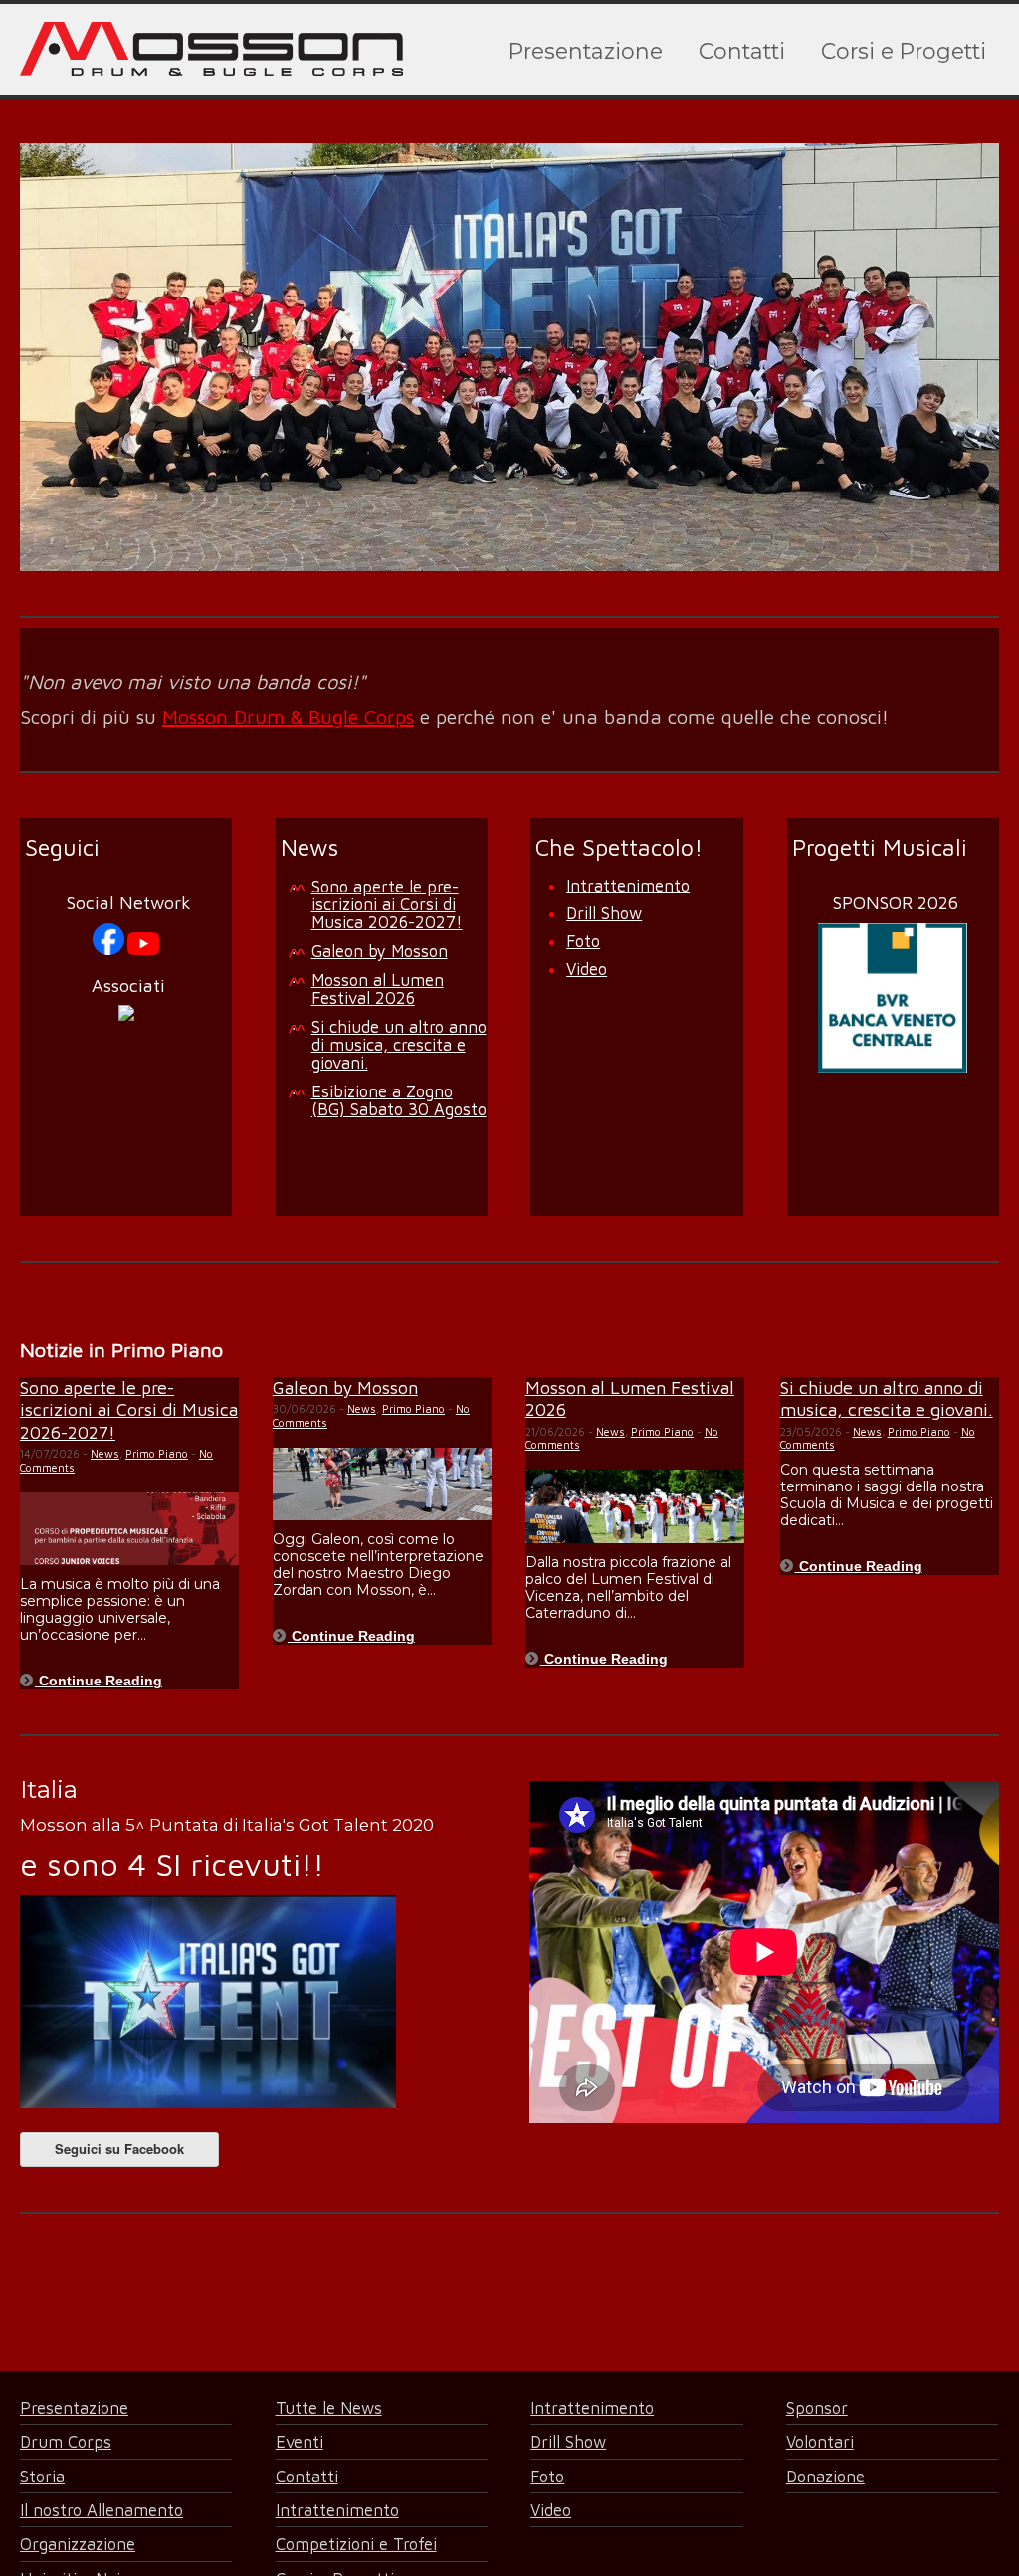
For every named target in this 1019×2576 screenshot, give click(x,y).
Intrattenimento (628, 885)
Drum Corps (66, 2441)
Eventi (300, 2441)
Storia (42, 2476)
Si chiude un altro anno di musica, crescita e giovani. (399, 1044)
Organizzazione (78, 2544)
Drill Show (604, 913)
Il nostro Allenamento (102, 2510)
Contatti (742, 51)
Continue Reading (99, 1681)
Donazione (825, 2476)
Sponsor (817, 2407)
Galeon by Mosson (380, 951)
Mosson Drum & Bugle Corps (288, 717)
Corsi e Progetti (904, 51)
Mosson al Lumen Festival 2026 (378, 989)
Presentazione (586, 51)
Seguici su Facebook (119, 2149)
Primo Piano (157, 1453)
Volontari (820, 2441)
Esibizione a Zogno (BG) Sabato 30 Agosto (399, 1100)
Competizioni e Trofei (356, 2544)
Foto (583, 941)
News (105, 1453)
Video (587, 969)
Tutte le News (329, 2407)
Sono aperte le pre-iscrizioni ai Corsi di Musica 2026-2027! (387, 904)
